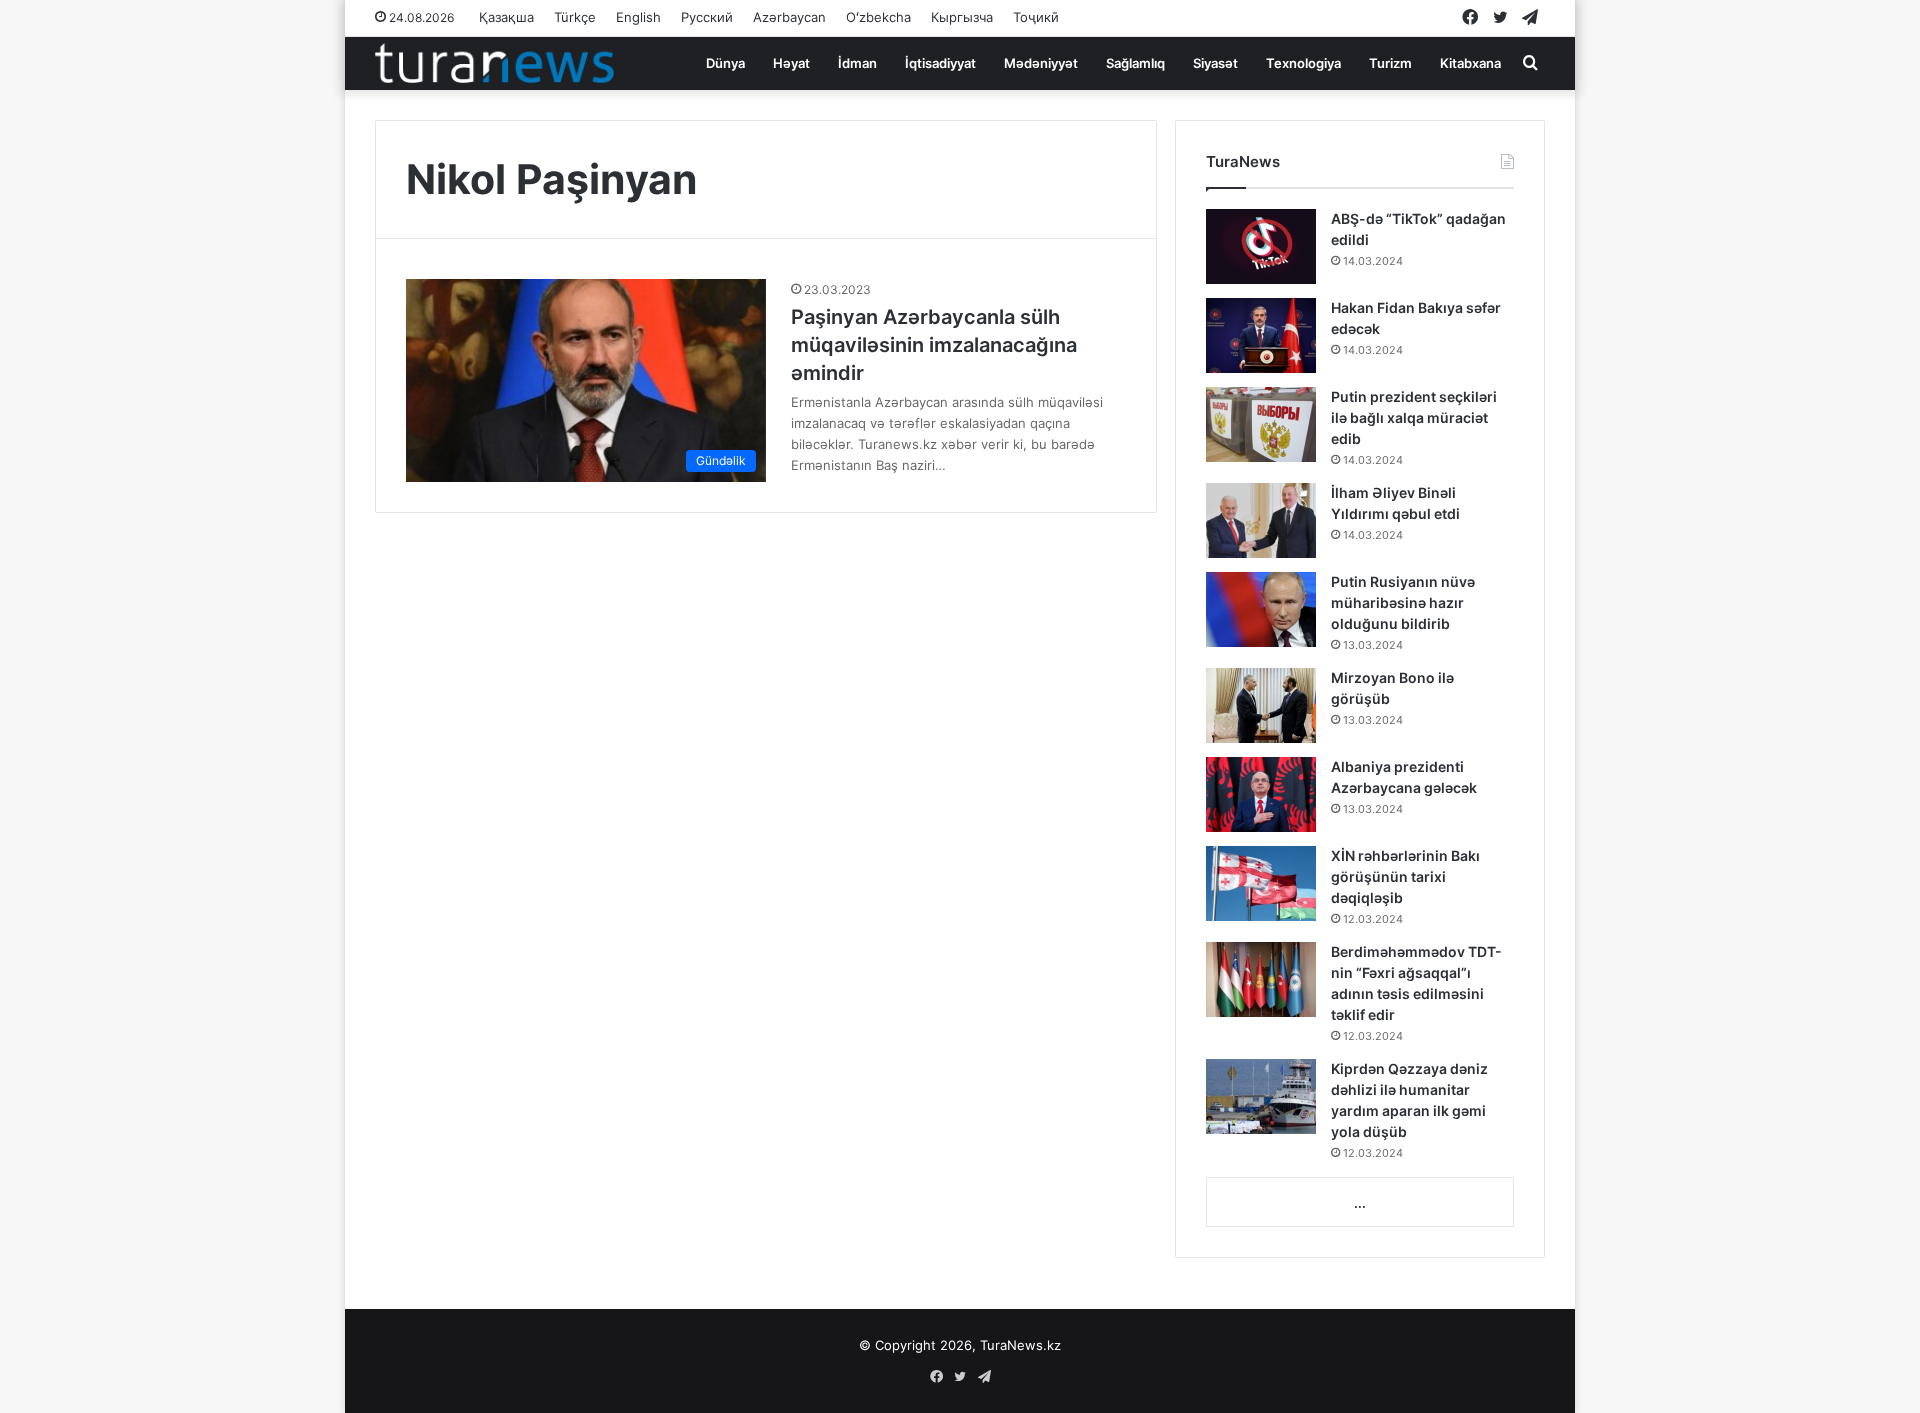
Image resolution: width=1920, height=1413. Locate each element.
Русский (707, 17)
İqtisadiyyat (940, 63)
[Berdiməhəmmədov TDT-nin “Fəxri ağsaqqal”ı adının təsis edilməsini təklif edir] (1261, 979)
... (1360, 1203)
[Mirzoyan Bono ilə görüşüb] (1261, 705)
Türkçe (575, 17)
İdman (857, 63)
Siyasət (1215, 63)
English (638, 17)
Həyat (791, 63)
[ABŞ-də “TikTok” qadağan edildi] (1261, 246)
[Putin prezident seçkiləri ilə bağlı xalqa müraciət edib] (1261, 424)
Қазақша (506, 17)
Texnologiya (1303, 63)
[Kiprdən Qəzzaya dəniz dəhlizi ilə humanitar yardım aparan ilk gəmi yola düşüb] (1261, 1096)
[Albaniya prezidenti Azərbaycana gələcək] (1261, 794)
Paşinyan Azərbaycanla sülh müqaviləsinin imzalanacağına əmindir (934, 345)
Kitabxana (1470, 63)
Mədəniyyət (1041, 63)
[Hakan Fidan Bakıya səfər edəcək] (1261, 335)
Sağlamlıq (1135, 63)
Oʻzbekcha (878, 17)
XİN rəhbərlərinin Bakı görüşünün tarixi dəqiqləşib (1405, 876)
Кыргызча (962, 17)
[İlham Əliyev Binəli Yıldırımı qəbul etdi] (1261, 520)
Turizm (1390, 63)
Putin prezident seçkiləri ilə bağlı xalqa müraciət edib (1414, 417)
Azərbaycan (789, 17)
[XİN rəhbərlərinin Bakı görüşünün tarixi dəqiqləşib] (1261, 883)
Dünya (725, 63)
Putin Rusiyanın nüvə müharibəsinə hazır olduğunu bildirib (1403, 602)
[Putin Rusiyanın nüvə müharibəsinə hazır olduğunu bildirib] (1261, 609)
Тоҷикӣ (1036, 17)
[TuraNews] (494, 63)
